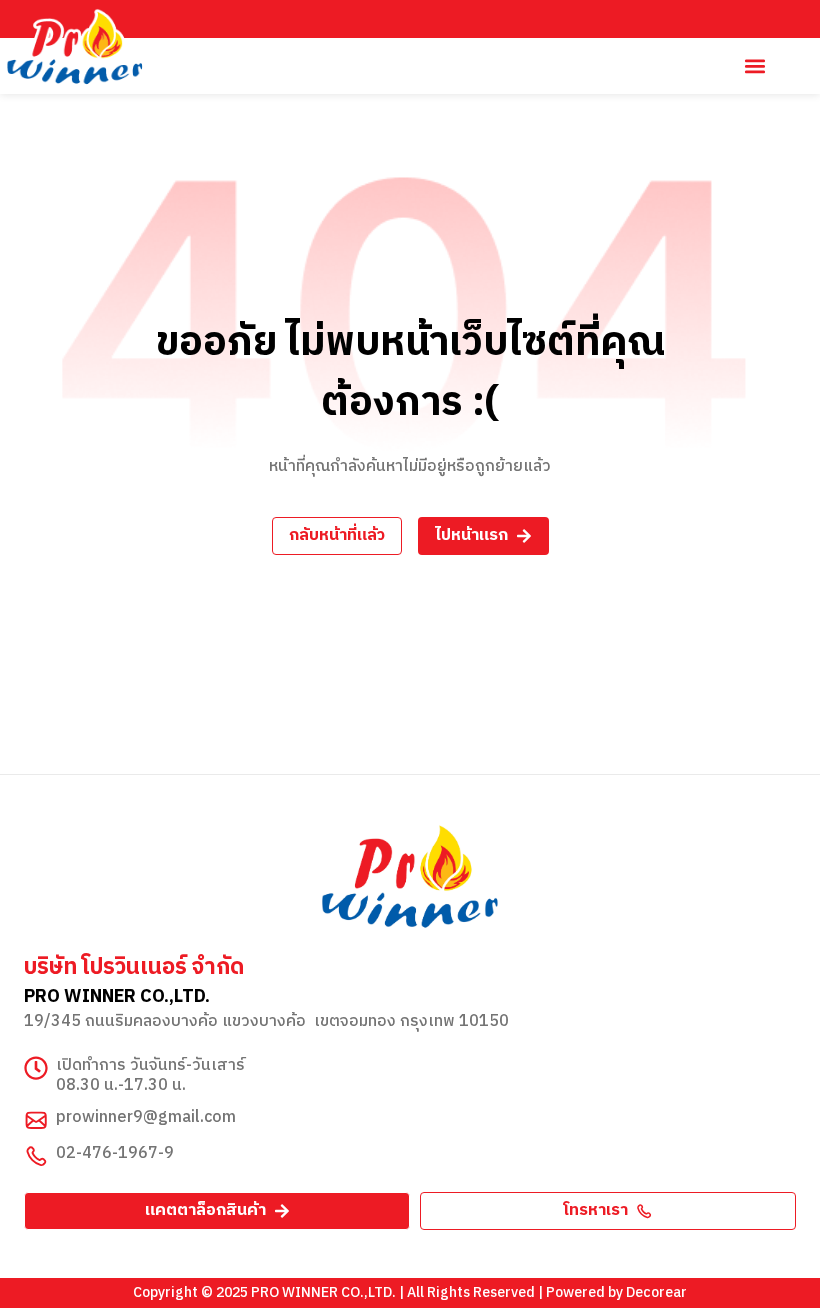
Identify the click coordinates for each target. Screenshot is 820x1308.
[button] (754, 66)
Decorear (656, 1292)
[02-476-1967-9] (36, 1156)
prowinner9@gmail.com (146, 1117)
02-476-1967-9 (115, 1153)
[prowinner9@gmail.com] (36, 1120)
